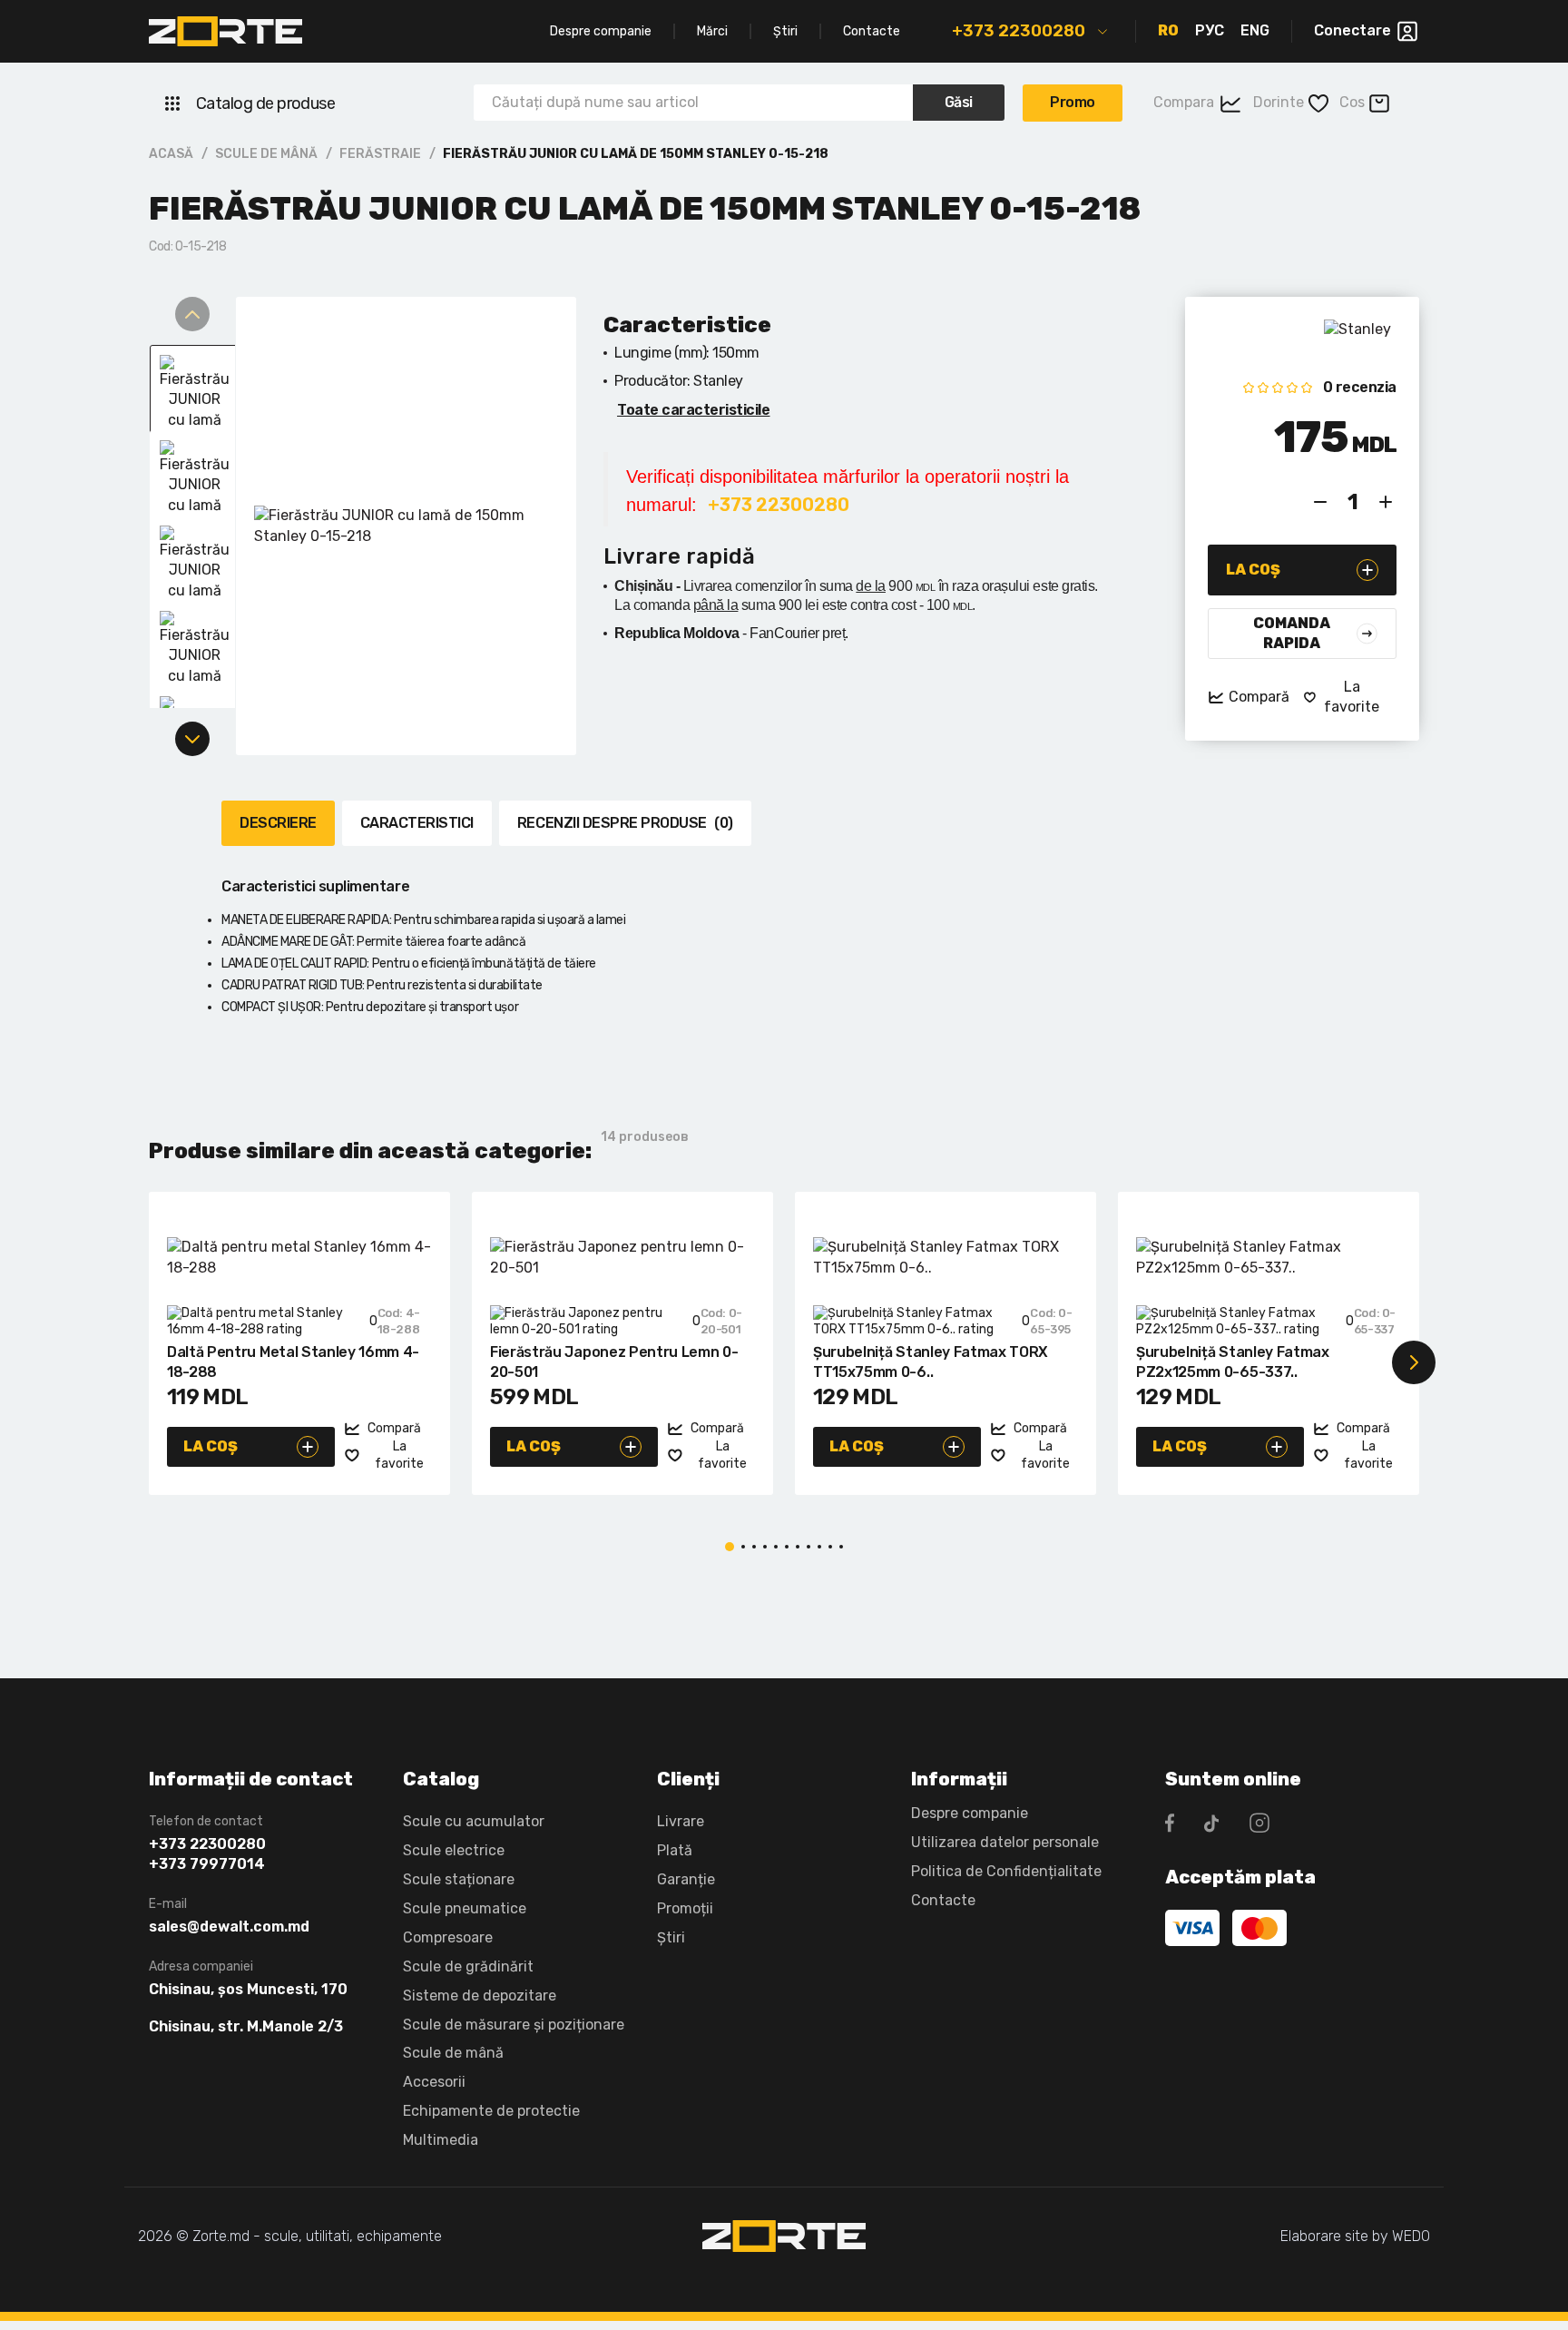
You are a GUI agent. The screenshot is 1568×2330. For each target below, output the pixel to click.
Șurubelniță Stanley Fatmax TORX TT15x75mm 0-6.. (931, 1362)
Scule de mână (266, 154)
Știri (785, 31)
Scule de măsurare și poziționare (514, 2025)
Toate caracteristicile (693, 410)
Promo (1073, 102)
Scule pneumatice (465, 1908)
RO (1168, 30)
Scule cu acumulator (474, 1821)
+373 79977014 (207, 1864)
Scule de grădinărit (468, 1966)
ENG (1255, 30)
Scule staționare (459, 1879)
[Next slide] (192, 739)
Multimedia (441, 2140)
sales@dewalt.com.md (229, 1927)
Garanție (686, 1879)
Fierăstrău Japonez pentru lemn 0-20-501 (614, 1362)
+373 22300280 (1019, 31)
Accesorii (434, 2082)
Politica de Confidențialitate (1006, 1871)
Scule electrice (454, 1850)
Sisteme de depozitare (480, 1996)
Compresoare (448, 1937)
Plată (675, 1850)
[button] (154, 1362)
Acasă (171, 154)
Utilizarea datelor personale (1005, 1842)
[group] (406, 526)
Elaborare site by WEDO (1355, 2236)
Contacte (872, 31)
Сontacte (943, 1900)
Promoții (685, 1908)
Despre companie (601, 31)
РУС (1210, 30)
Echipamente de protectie (491, 2111)
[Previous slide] (192, 314)
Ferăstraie (380, 154)
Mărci (712, 31)
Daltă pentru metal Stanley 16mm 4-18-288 (293, 1362)
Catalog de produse (265, 103)
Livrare (681, 1821)
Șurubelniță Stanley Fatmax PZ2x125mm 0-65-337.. (1233, 1362)
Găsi (959, 102)
